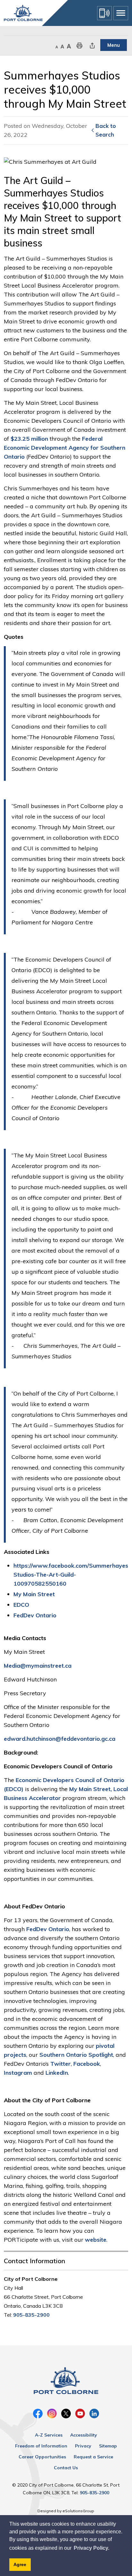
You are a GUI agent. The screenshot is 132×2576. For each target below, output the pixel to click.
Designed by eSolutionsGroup (66, 2511)
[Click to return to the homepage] (23, 13)
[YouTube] (80, 2413)
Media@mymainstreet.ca (38, 1666)
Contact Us (66, 2468)
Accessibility (84, 2435)
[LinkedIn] (94, 2413)
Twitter (61, 2064)
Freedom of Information (41, 2446)
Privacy (83, 2446)
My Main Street (34, 1594)
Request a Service (93, 2457)
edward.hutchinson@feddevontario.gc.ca (60, 1739)
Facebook (87, 2064)
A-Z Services (49, 2435)
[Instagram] (52, 2413)
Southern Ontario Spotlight (76, 2055)
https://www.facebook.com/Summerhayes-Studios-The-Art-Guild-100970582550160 (72, 1575)
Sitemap (108, 2446)
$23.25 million (29, 439)
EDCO (21, 1605)
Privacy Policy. (91, 2548)
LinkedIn (57, 2073)
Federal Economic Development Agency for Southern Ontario (65, 448)
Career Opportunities (42, 2457)
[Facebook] (38, 2413)
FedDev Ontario (35, 1615)
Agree (20, 2564)
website (96, 2240)
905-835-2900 (31, 2315)
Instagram (18, 2073)
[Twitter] (66, 2413)
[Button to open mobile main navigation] (121, 13)
